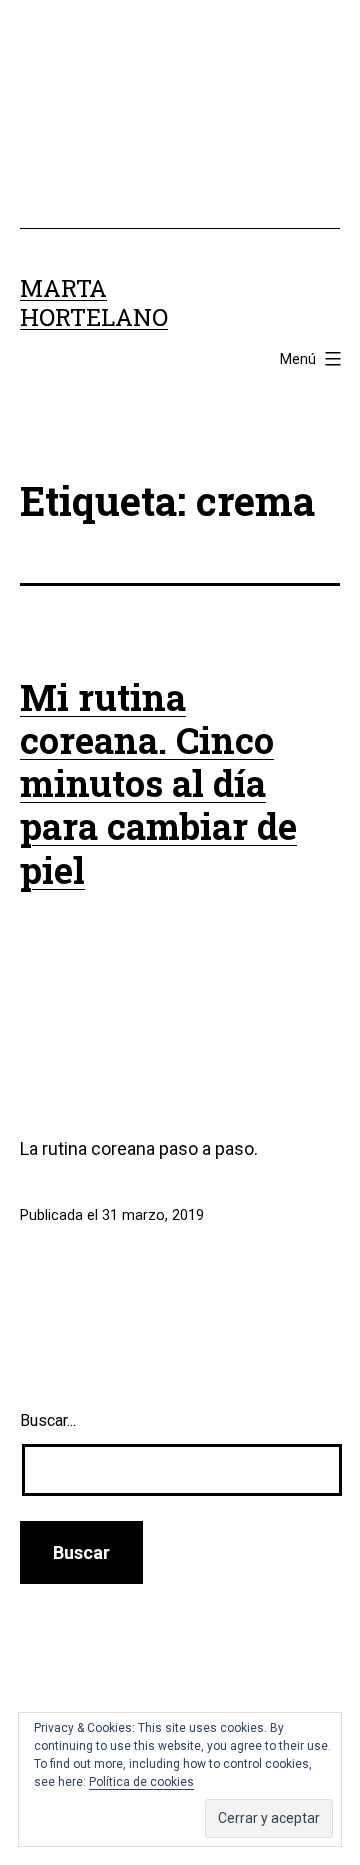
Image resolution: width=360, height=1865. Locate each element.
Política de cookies (141, 1782)
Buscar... (48, 1420)
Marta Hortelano (94, 302)
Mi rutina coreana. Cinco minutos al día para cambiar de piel (158, 783)
